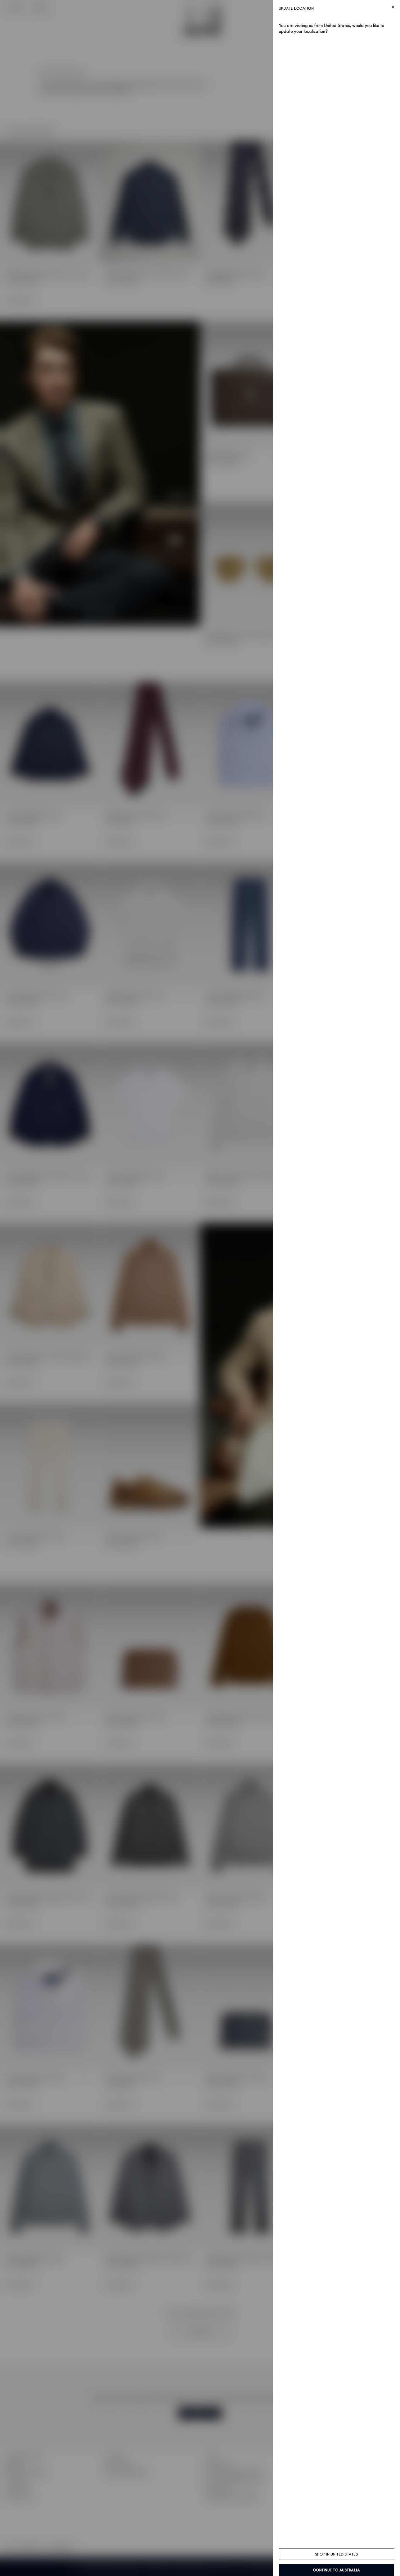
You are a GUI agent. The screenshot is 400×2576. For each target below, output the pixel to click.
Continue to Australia (337, 2570)
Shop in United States (337, 2554)
